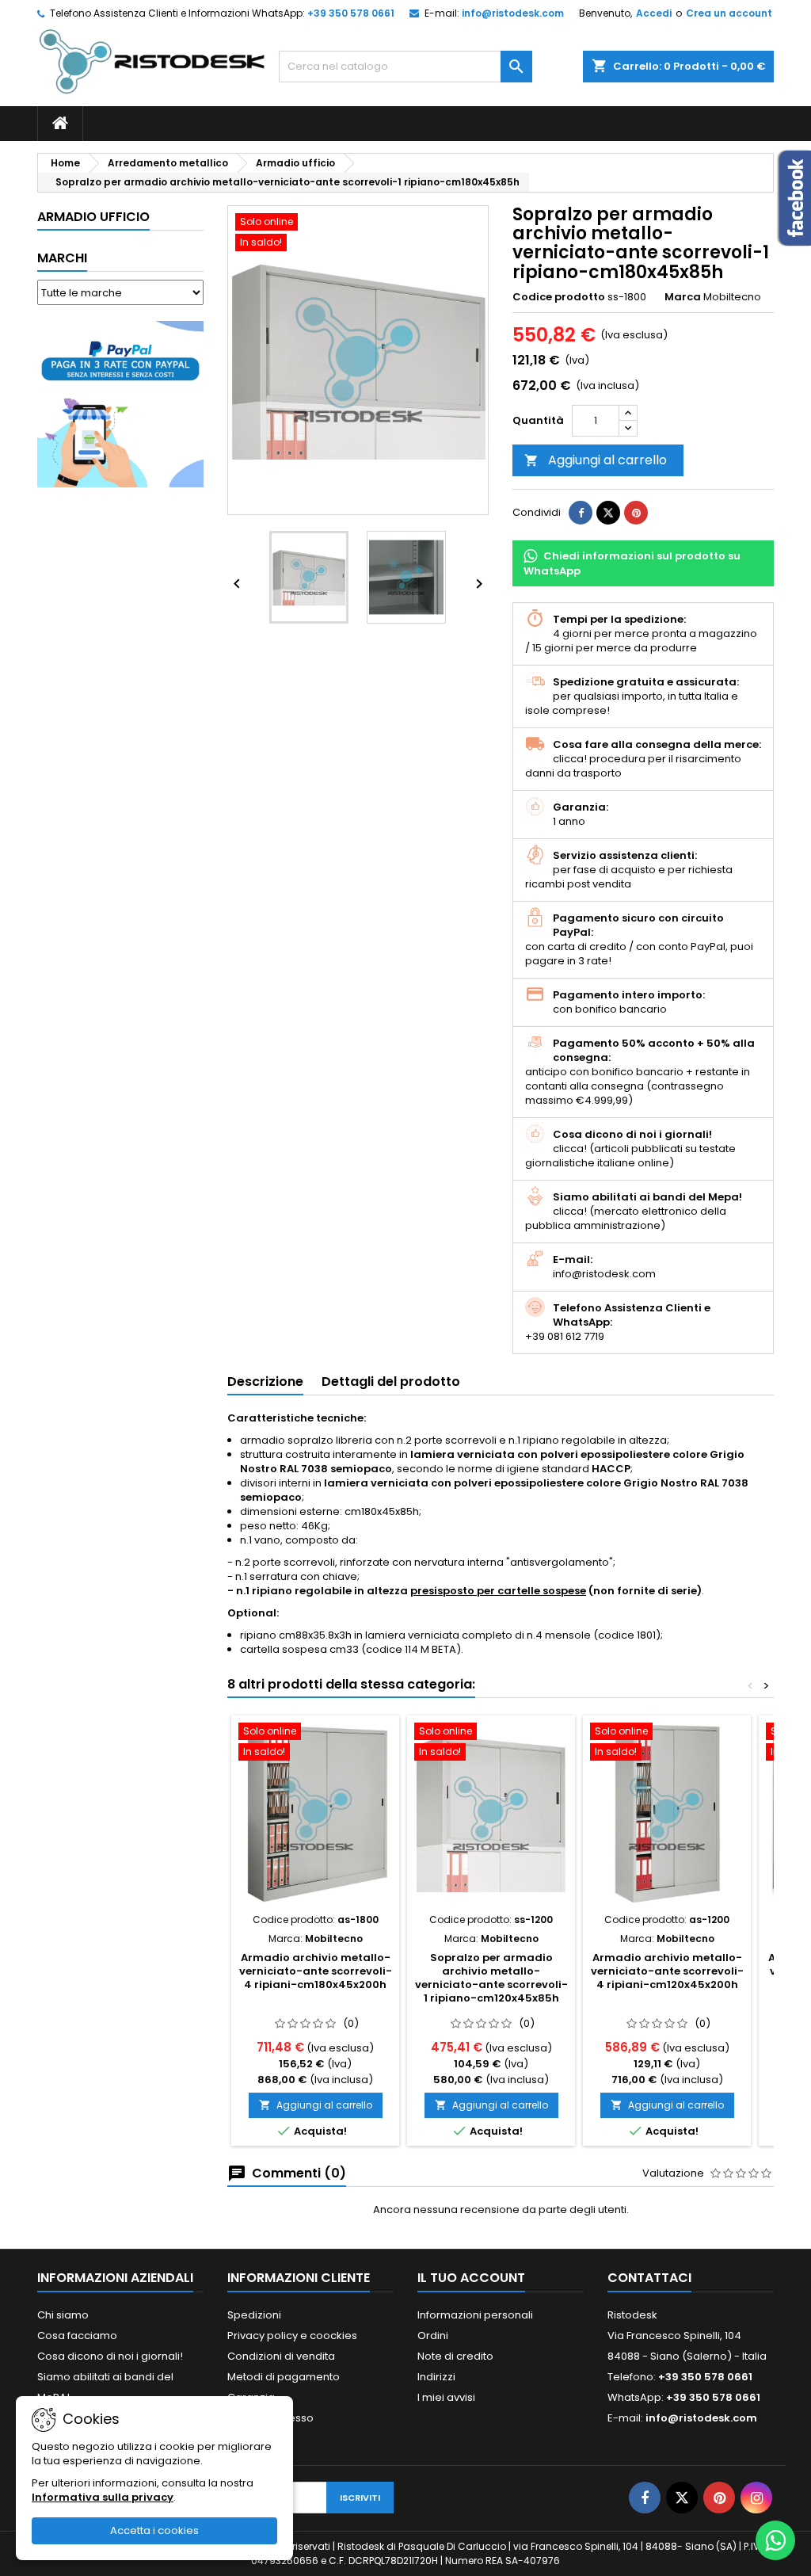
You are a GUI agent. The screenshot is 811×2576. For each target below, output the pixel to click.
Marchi (62, 258)
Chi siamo (63, 2315)
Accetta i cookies (154, 2530)
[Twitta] (608, 513)
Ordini (433, 2336)
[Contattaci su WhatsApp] (775, 2540)
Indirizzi (436, 2377)
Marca (683, 297)
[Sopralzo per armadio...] (491, 1814)
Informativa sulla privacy (103, 2497)
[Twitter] (682, 2498)
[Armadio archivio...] (315, 1814)
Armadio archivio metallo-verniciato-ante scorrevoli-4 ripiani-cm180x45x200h (316, 1971)
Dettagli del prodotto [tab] (391, 1381)
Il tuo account (471, 2278)
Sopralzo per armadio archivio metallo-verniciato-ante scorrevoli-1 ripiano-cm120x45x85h (491, 1978)
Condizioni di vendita (281, 2356)
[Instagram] (756, 2498)
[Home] (60, 124)
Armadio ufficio (93, 217)
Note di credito (455, 2356)
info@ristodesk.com (513, 13)
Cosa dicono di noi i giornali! (110, 2356)
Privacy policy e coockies (292, 2336)
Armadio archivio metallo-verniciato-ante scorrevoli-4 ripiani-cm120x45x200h (667, 1971)
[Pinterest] (636, 513)
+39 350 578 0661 (351, 13)
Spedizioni (254, 2315)
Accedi (654, 13)
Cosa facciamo (77, 2336)
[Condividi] (581, 513)
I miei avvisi (446, 2397)
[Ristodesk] (152, 61)
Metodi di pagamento (284, 2377)
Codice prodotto (559, 297)
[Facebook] (645, 2498)
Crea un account (729, 13)
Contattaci (649, 2278)
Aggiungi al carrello (596, 460)
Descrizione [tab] (265, 1381)
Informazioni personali (475, 2315)
